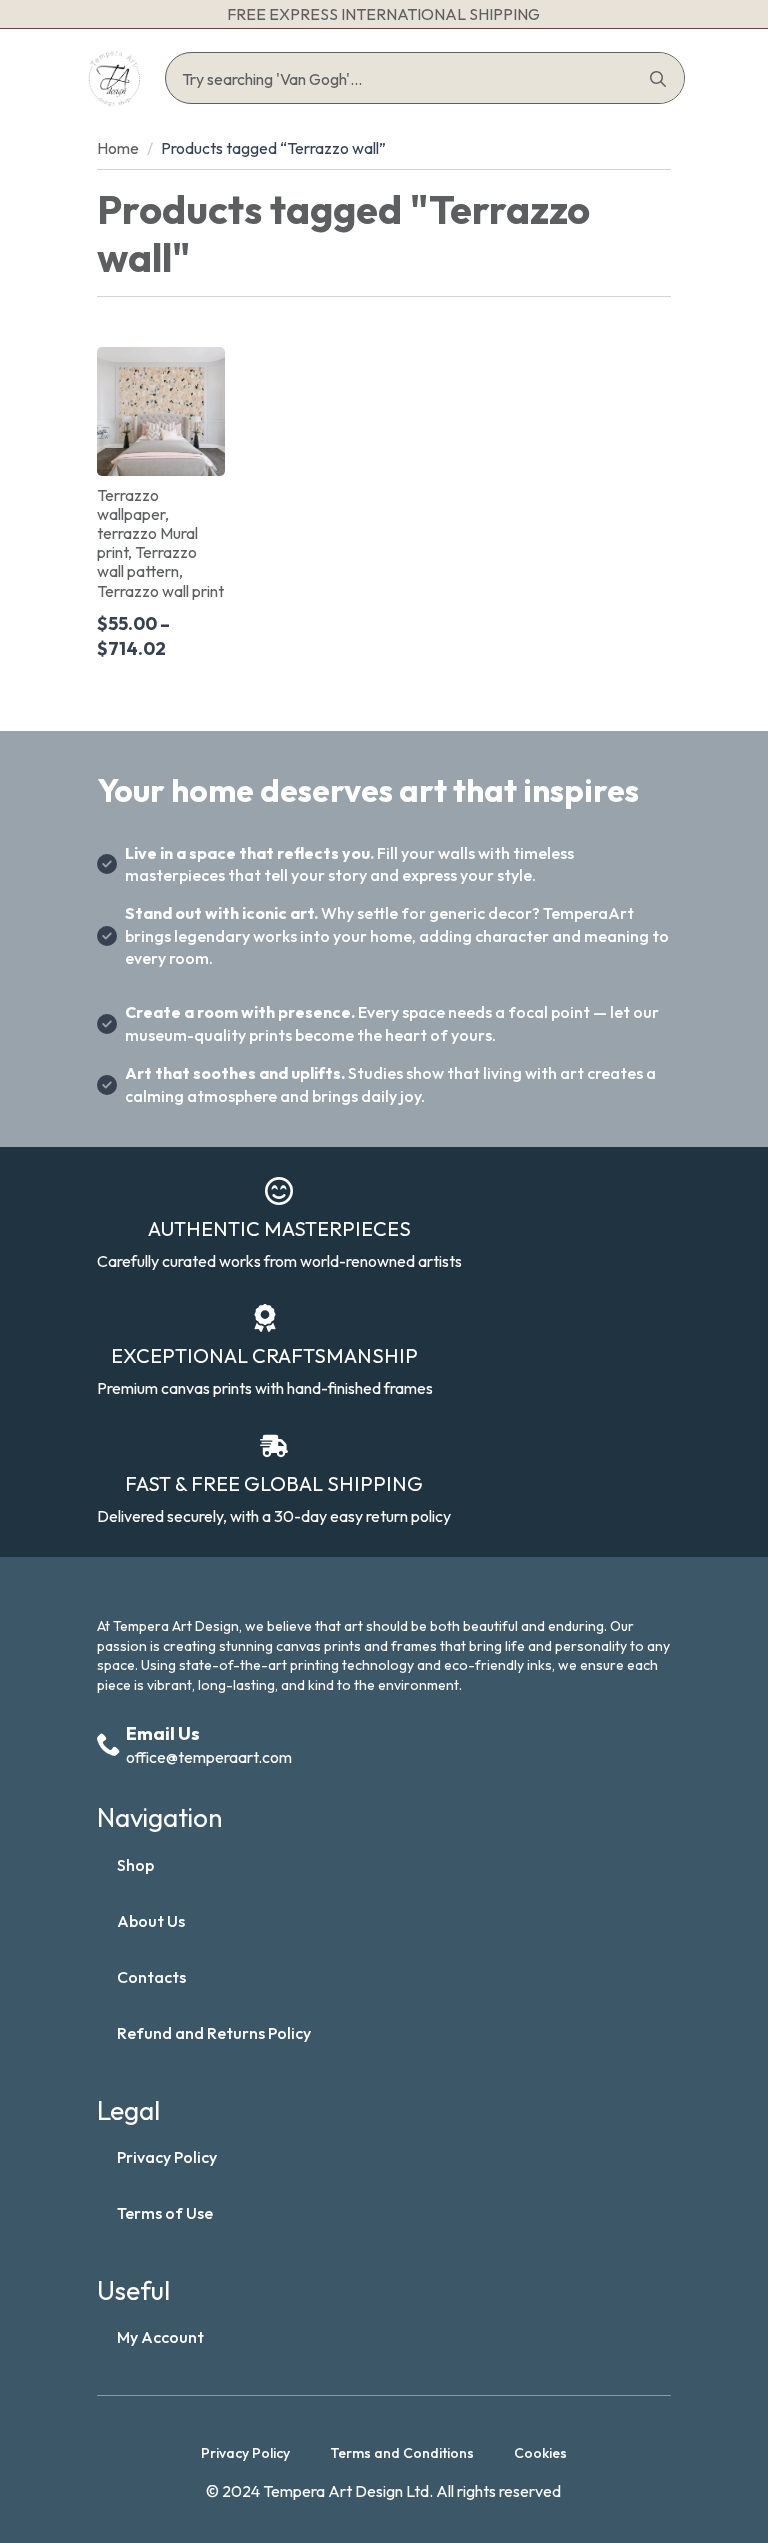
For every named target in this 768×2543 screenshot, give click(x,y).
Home (118, 148)
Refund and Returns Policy (214, 2033)
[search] (658, 79)
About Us (151, 1921)
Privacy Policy (167, 2157)
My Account (160, 2337)
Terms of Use (165, 2213)
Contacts (151, 1977)
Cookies (540, 2453)
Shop (135, 1865)
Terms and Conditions (402, 2453)
